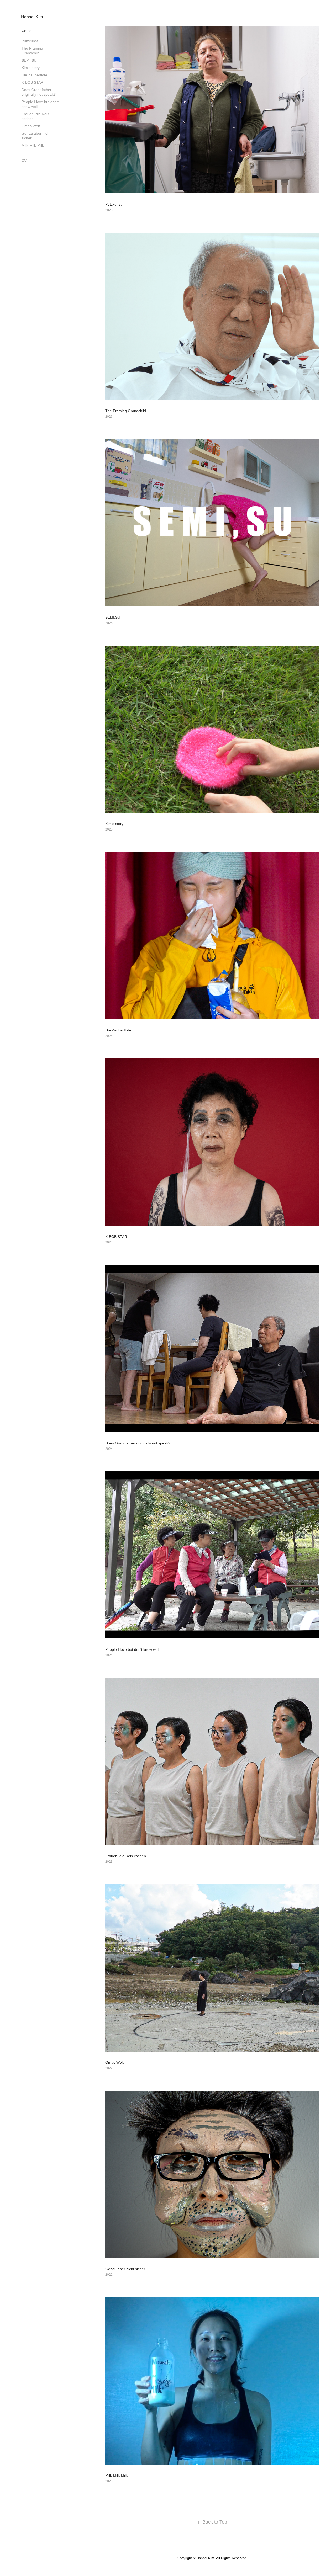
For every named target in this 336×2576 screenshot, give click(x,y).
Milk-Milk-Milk (33, 145)
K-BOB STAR (32, 82)
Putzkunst (30, 41)
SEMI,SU (29, 60)
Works (27, 31)
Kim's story (31, 68)
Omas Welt (31, 126)
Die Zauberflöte (34, 75)
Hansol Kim (32, 17)
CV (24, 161)
